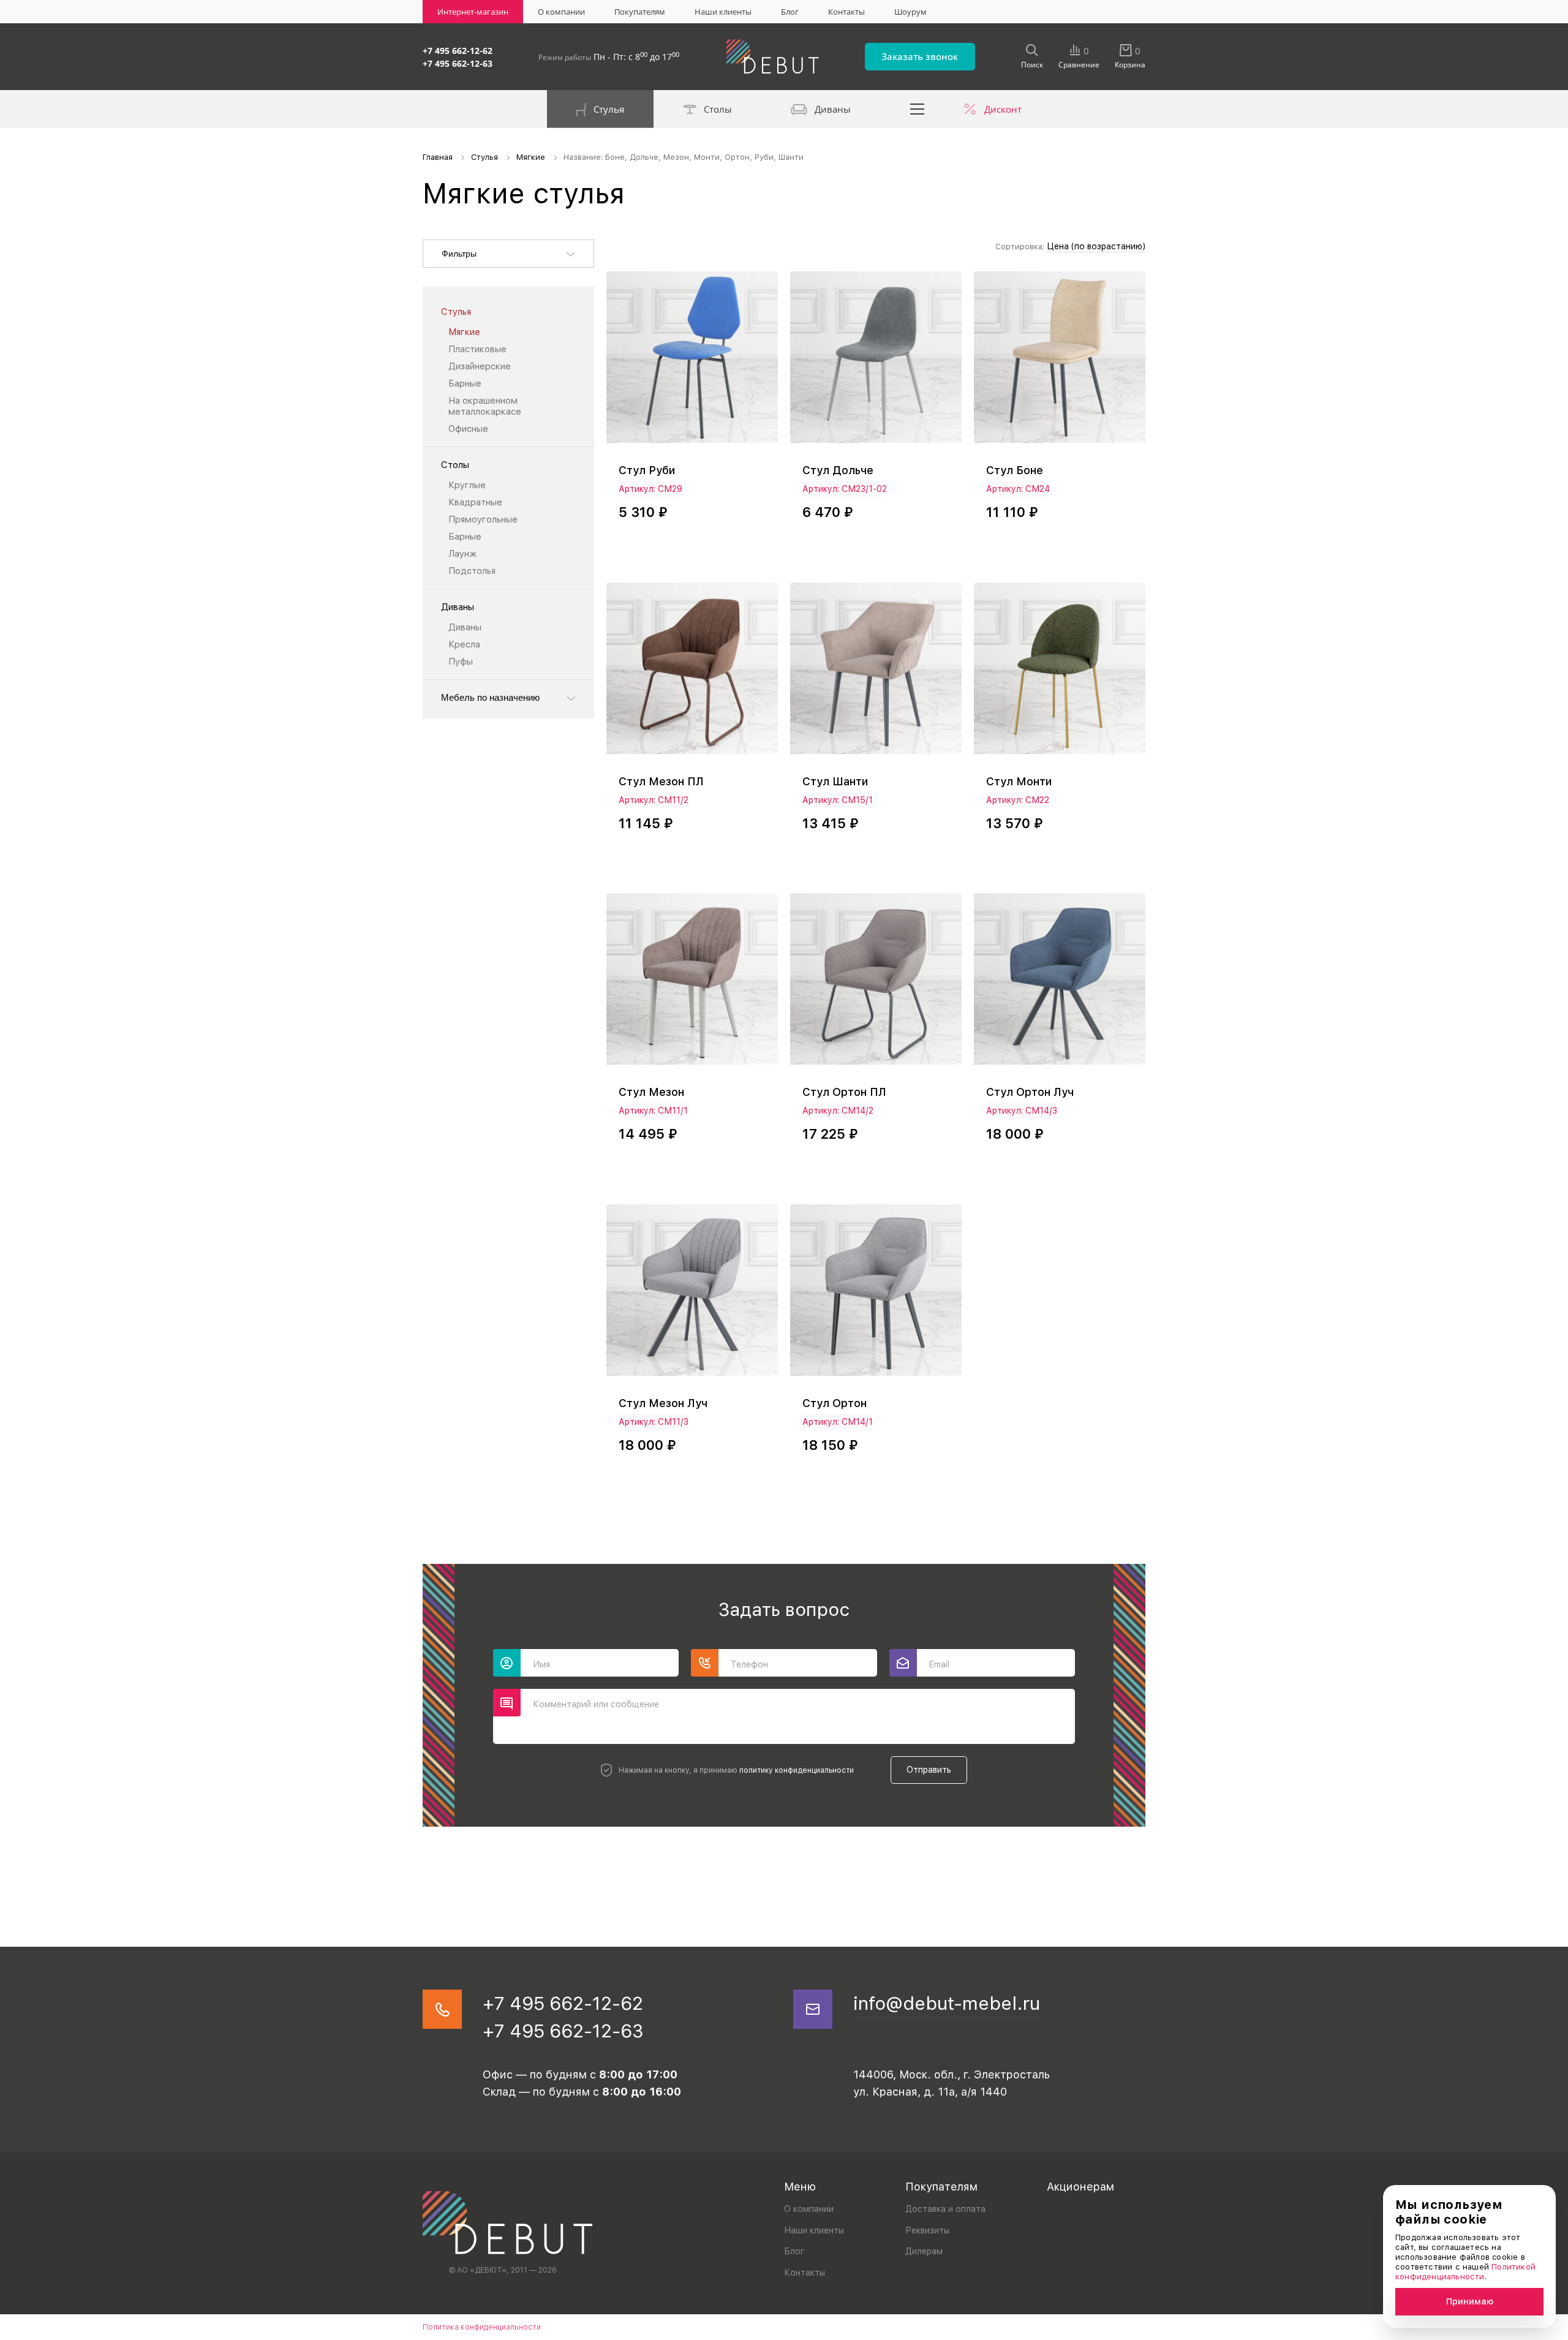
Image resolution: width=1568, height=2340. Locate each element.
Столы (718, 109)
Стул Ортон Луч (1030, 1092)
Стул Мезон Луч (663, 1403)
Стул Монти (1019, 781)
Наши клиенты (723, 12)
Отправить (929, 1770)
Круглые (467, 485)
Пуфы (461, 662)
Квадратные (475, 502)
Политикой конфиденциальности (1465, 2272)
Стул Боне (1015, 470)
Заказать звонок (920, 56)
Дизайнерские (480, 366)
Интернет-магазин (473, 12)
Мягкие (464, 332)
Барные (465, 383)
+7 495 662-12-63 (458, 63)
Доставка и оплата (945, 2209)
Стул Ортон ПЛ (844, 1092)
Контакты (846, 12)
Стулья (609, 109)
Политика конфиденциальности (482, 2327)
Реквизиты (927, 2230)
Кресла (464, 644)
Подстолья (472, 571)
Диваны (833, 109)
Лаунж (462, 554)
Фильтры (459, 254)
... (918, 109)
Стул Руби (647, 470)
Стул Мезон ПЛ (661, 781)
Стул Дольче (838, 470)
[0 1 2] (1060, 363)
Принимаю (1470, 2301)
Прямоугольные (483, 519)
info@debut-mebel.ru (947, 2003)
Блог (790, 12)
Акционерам (1080, 2187)
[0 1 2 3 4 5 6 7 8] (876, 363)
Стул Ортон (835, 1403)
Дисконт (1003, 109)
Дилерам (924, 2251)
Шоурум (910, 12)
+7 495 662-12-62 (458, 51)
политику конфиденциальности (797, 1770)
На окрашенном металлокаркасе (485, 406)
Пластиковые (477, 349)
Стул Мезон (651, 1092)
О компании (561, 12)
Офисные (468, 429)
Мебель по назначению (490, 697)
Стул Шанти (835, 781)
